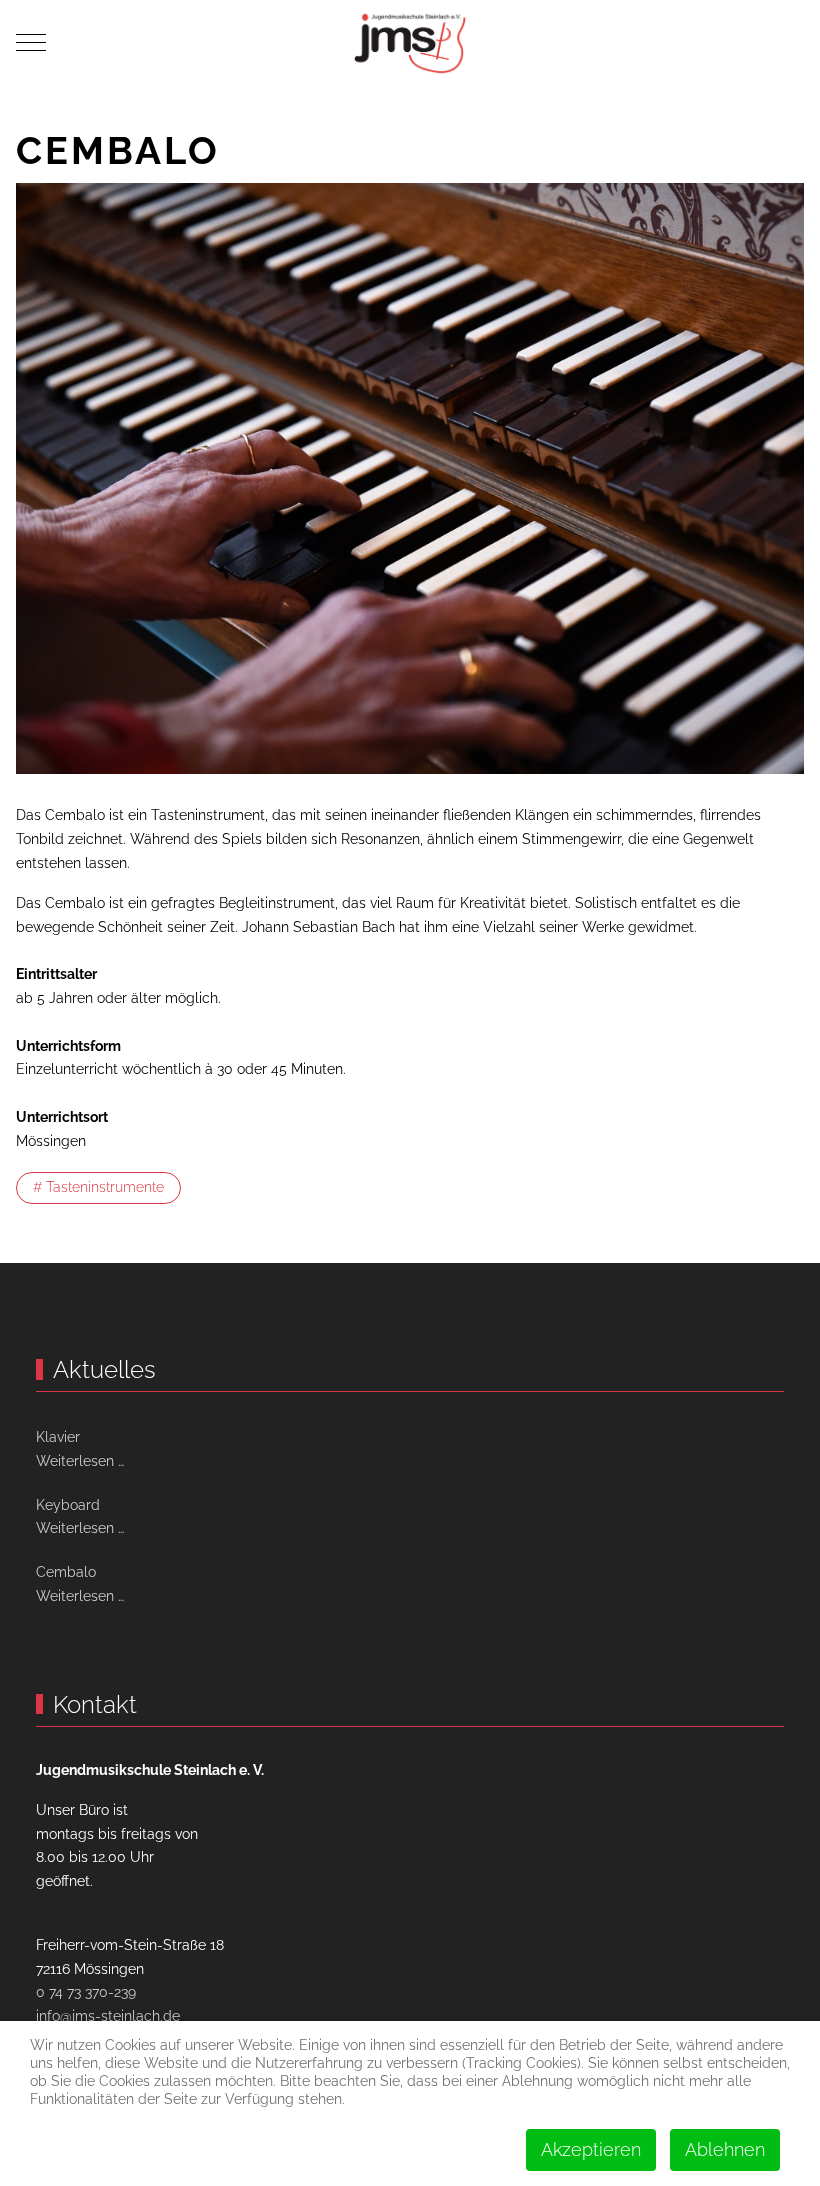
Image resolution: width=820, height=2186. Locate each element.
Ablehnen (725, 2149)
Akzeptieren (591, 2149)
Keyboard (68, 1505)
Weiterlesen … (80, 1461)
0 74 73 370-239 (86, 1992)
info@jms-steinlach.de (108, 2016)
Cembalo (66, 1572)
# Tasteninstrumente (98, 1187)
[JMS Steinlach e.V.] (410, 42)
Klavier (58, 1437)
